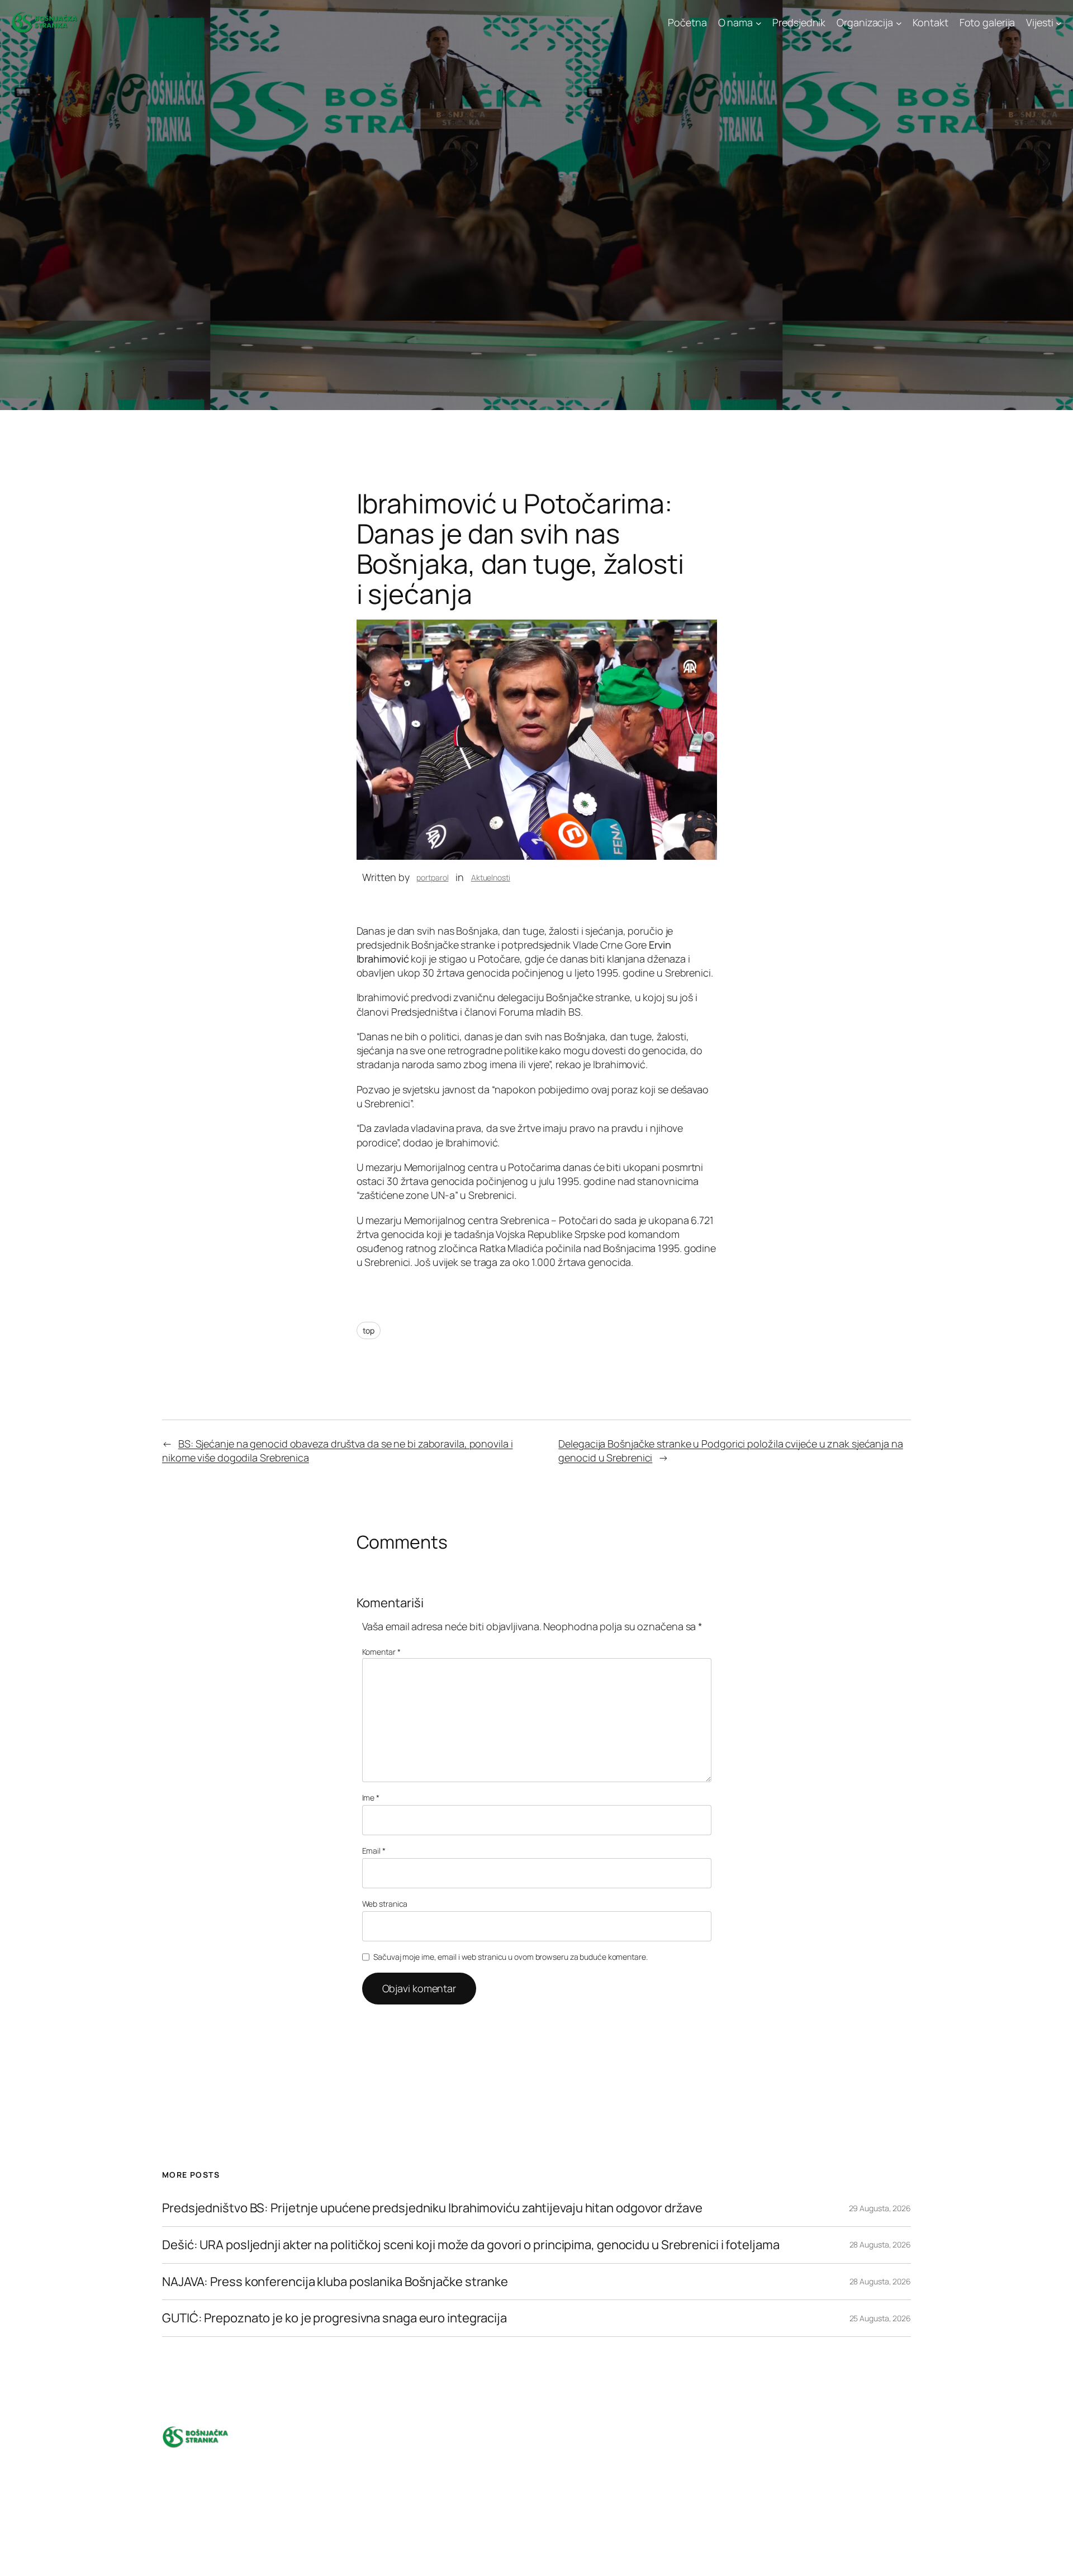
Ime (371, 1798)
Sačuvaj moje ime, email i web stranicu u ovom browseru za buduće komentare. (511, 1957)
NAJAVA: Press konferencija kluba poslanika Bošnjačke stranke (335, 2282)
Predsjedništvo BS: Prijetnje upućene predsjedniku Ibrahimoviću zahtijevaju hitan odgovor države (432, 2208)
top (369, 1330)
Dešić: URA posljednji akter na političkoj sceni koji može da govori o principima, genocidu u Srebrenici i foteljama (472, 2245)
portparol (432, 877)
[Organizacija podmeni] (899, 23)
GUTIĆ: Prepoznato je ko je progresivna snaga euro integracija (334, 2318)
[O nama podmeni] (759, 23)
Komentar (381, 1652)
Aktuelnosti (491, 877)
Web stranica (385, 1904)
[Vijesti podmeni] (1059, 23)
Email (374, 1851)
